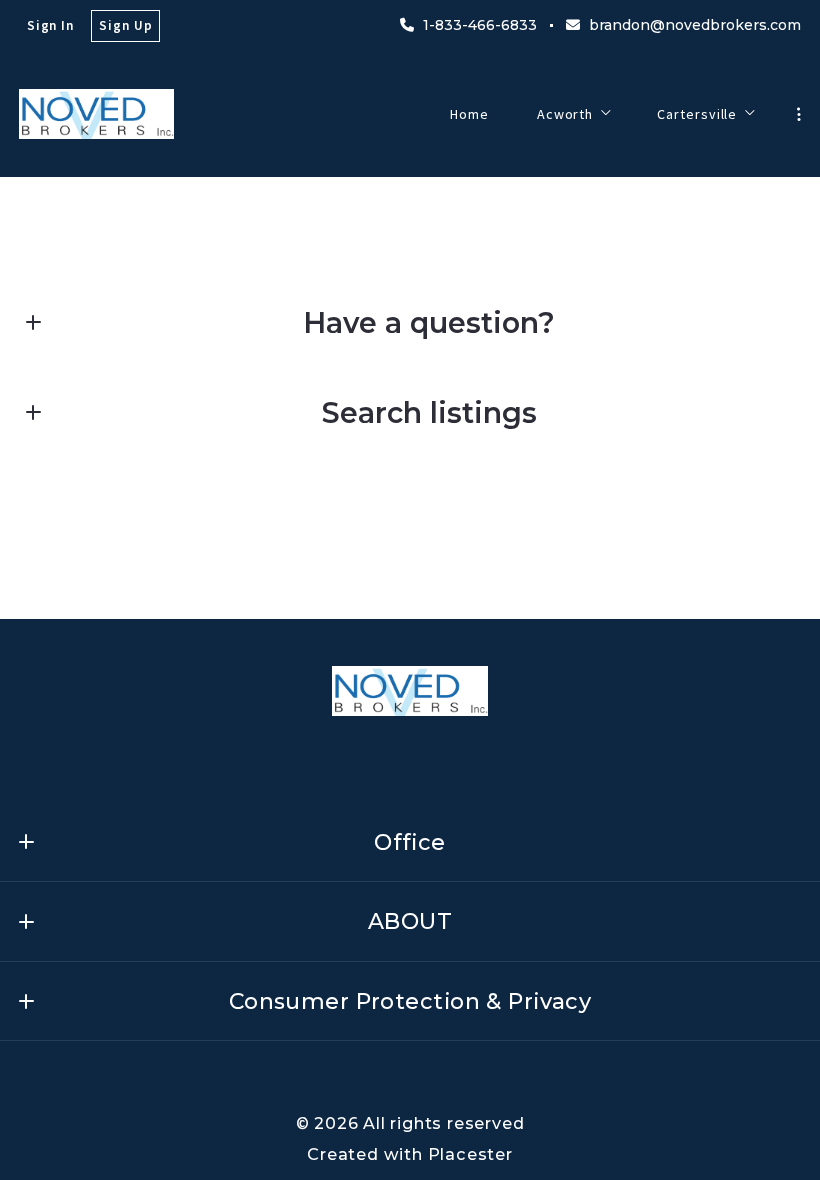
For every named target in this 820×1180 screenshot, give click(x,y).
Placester (470, 1154)
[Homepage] (96, 114)
